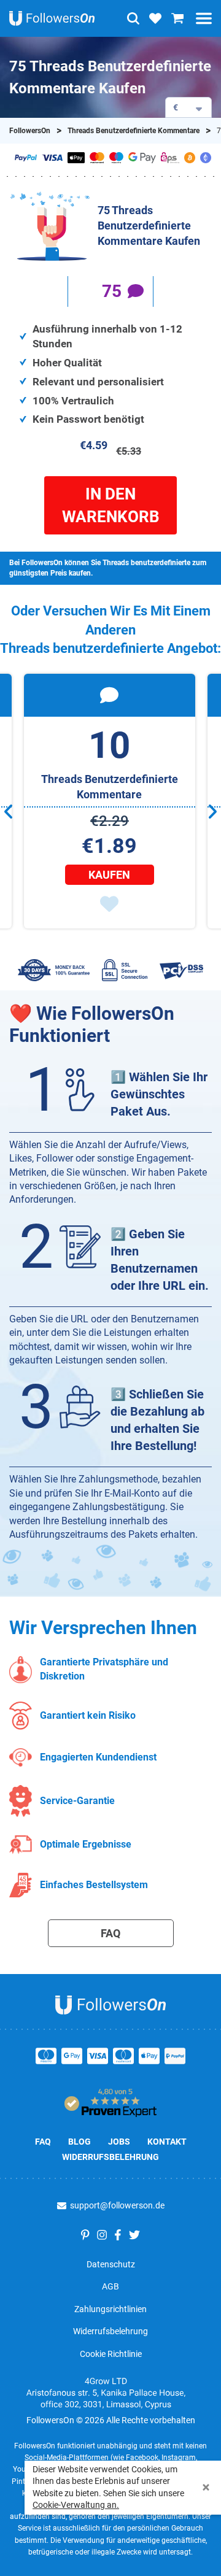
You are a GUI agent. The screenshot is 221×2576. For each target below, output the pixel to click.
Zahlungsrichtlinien (110, 2309)
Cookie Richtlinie (111, 2354)
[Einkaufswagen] (177, 18)
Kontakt (167, 2142)
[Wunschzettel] (155, 18)
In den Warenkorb (111, 505)
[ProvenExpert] (110, 2099)
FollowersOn (30, 131)
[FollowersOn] (110, 2000)
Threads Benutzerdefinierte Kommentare (134, 131)
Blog (79, 2142)
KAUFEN (109, 875)
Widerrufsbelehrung (110, 2157)
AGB (110, 2286)
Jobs (119, 2142)
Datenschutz (111, 2264)
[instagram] (102, 2235)
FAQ (110, 1933)
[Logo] (52, 18)
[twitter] (134, 2235)
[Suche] (133, 18)
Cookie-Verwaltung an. (76, 2505)
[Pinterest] (85, 2235)
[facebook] (118, 2235)
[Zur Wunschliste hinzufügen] (109, 904)
